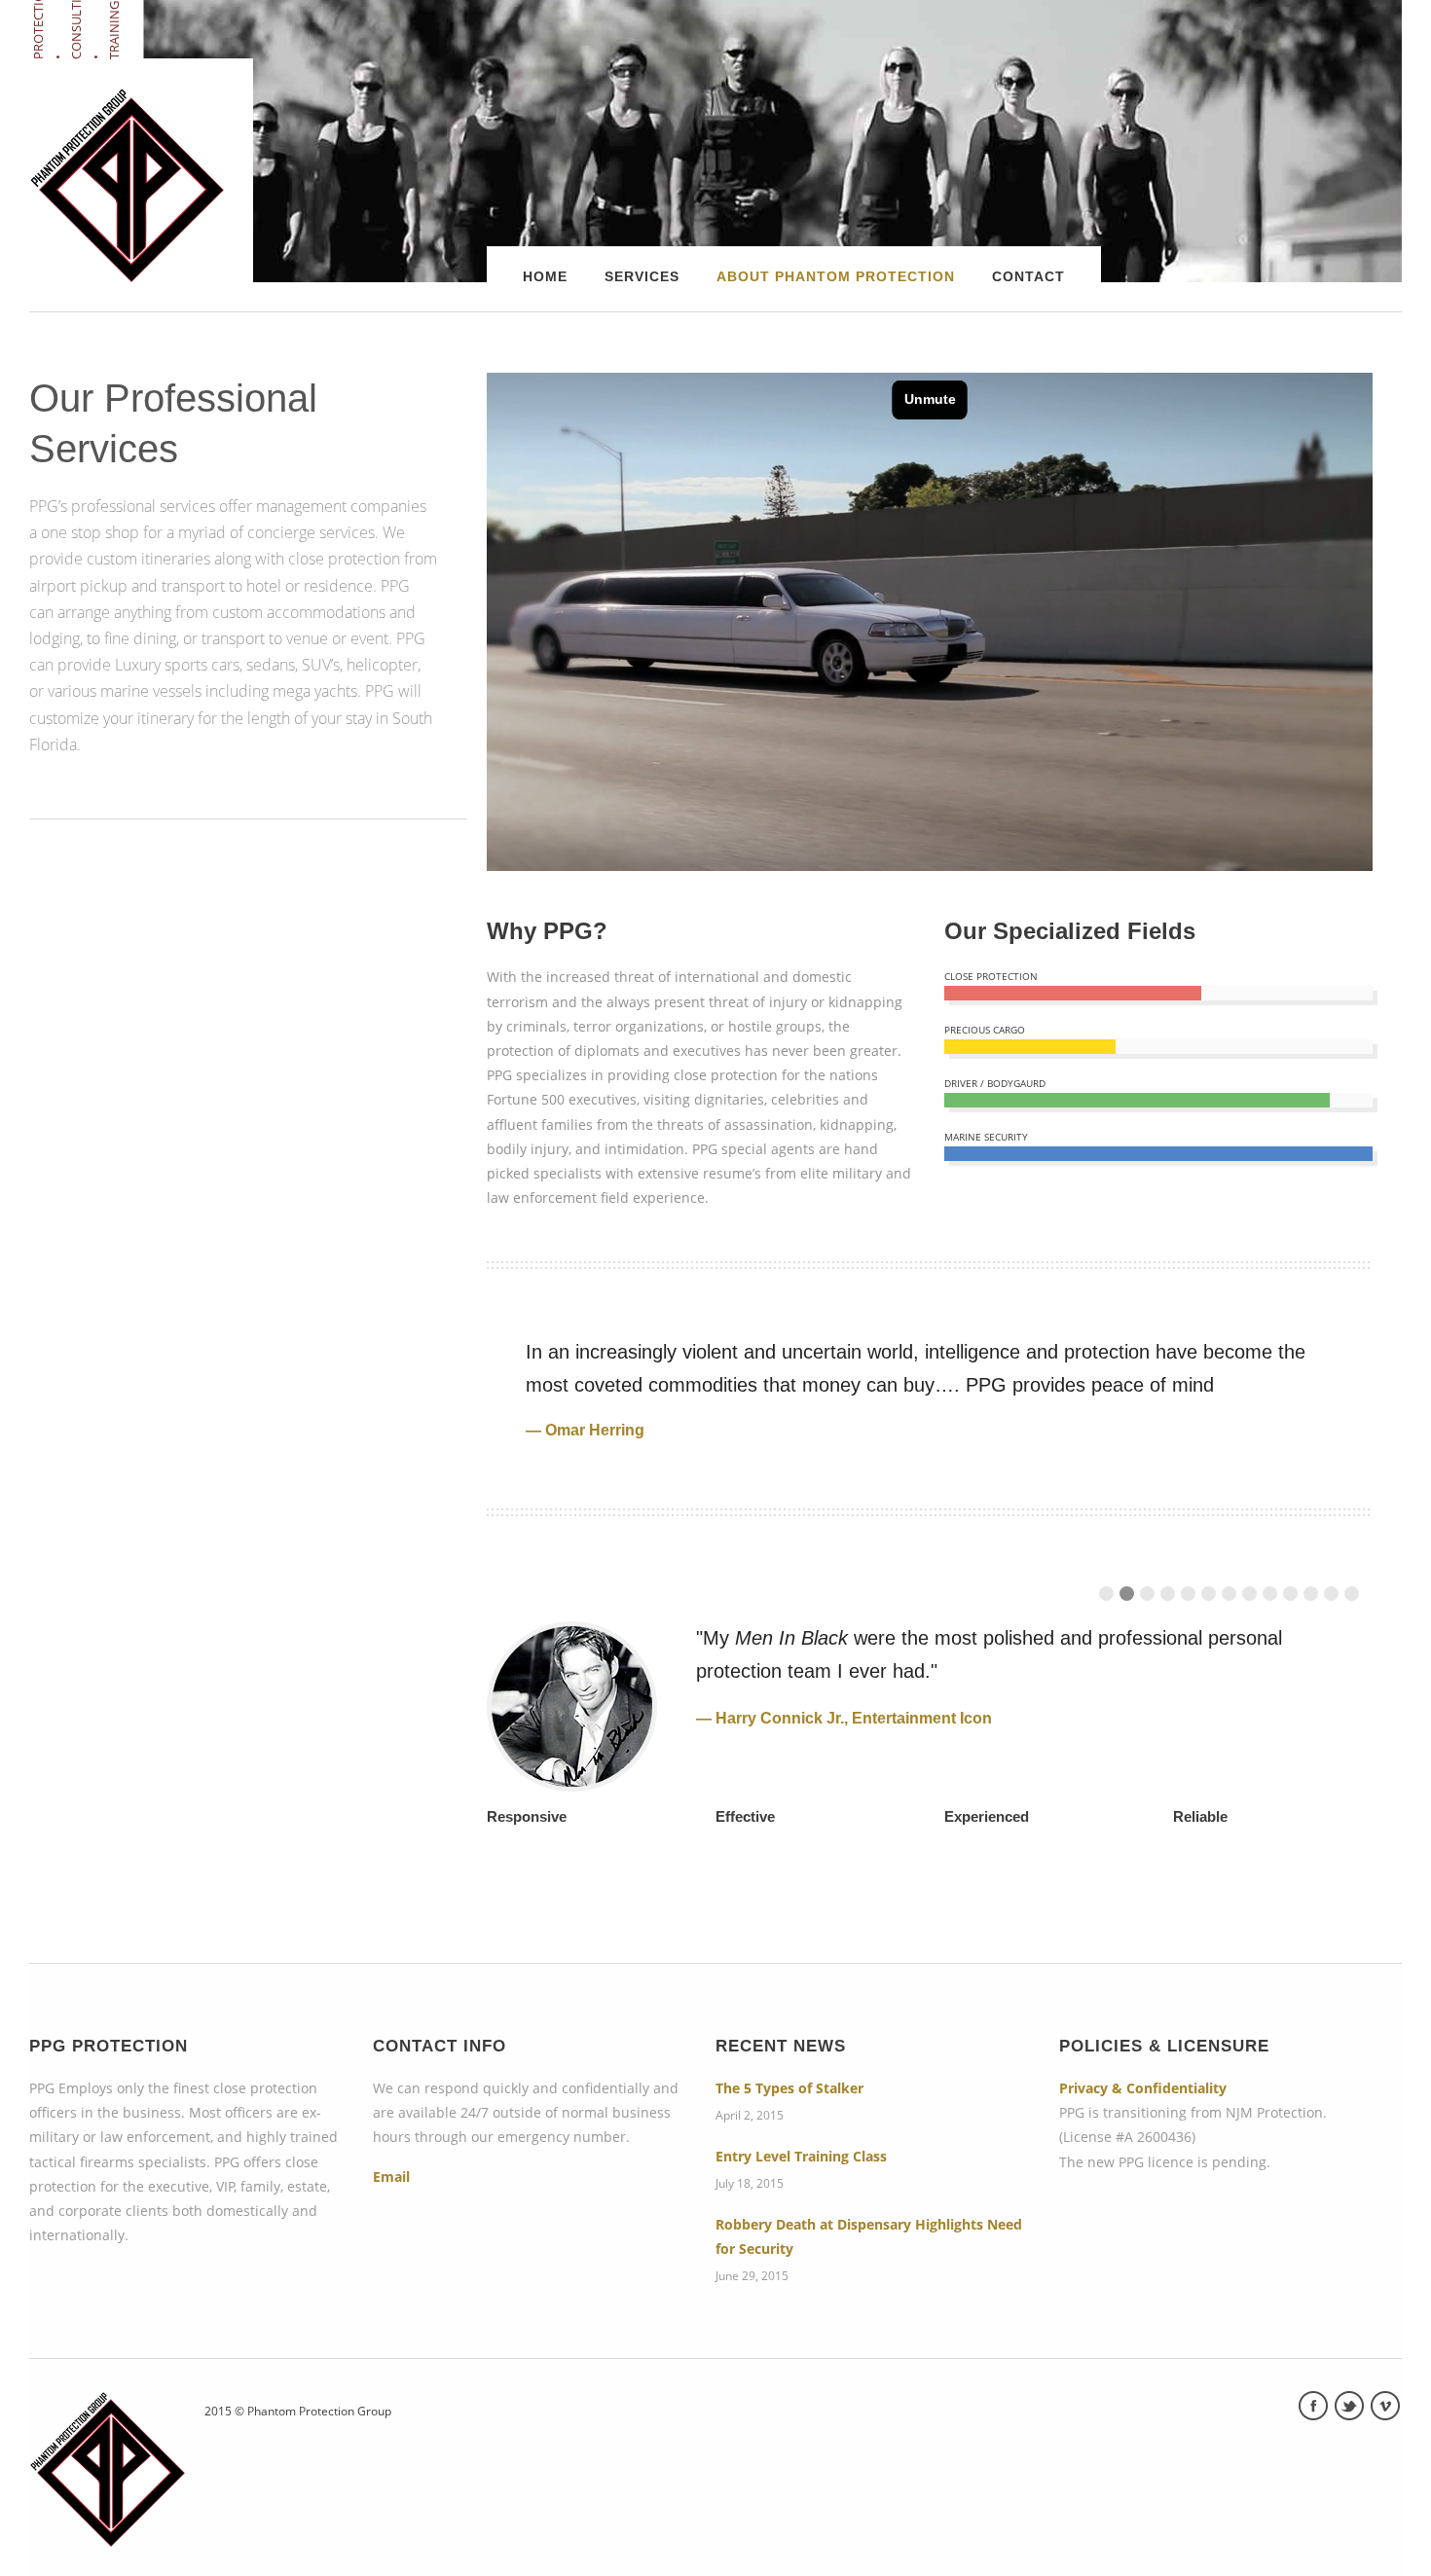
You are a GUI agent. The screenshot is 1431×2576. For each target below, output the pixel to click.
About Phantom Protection (836, 276)
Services (642, 276)
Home (545, 276)
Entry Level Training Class (801, 2156)
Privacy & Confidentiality (1143, 2088)
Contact (1028, 276)
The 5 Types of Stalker (789, 2088)
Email (391, 2177)
